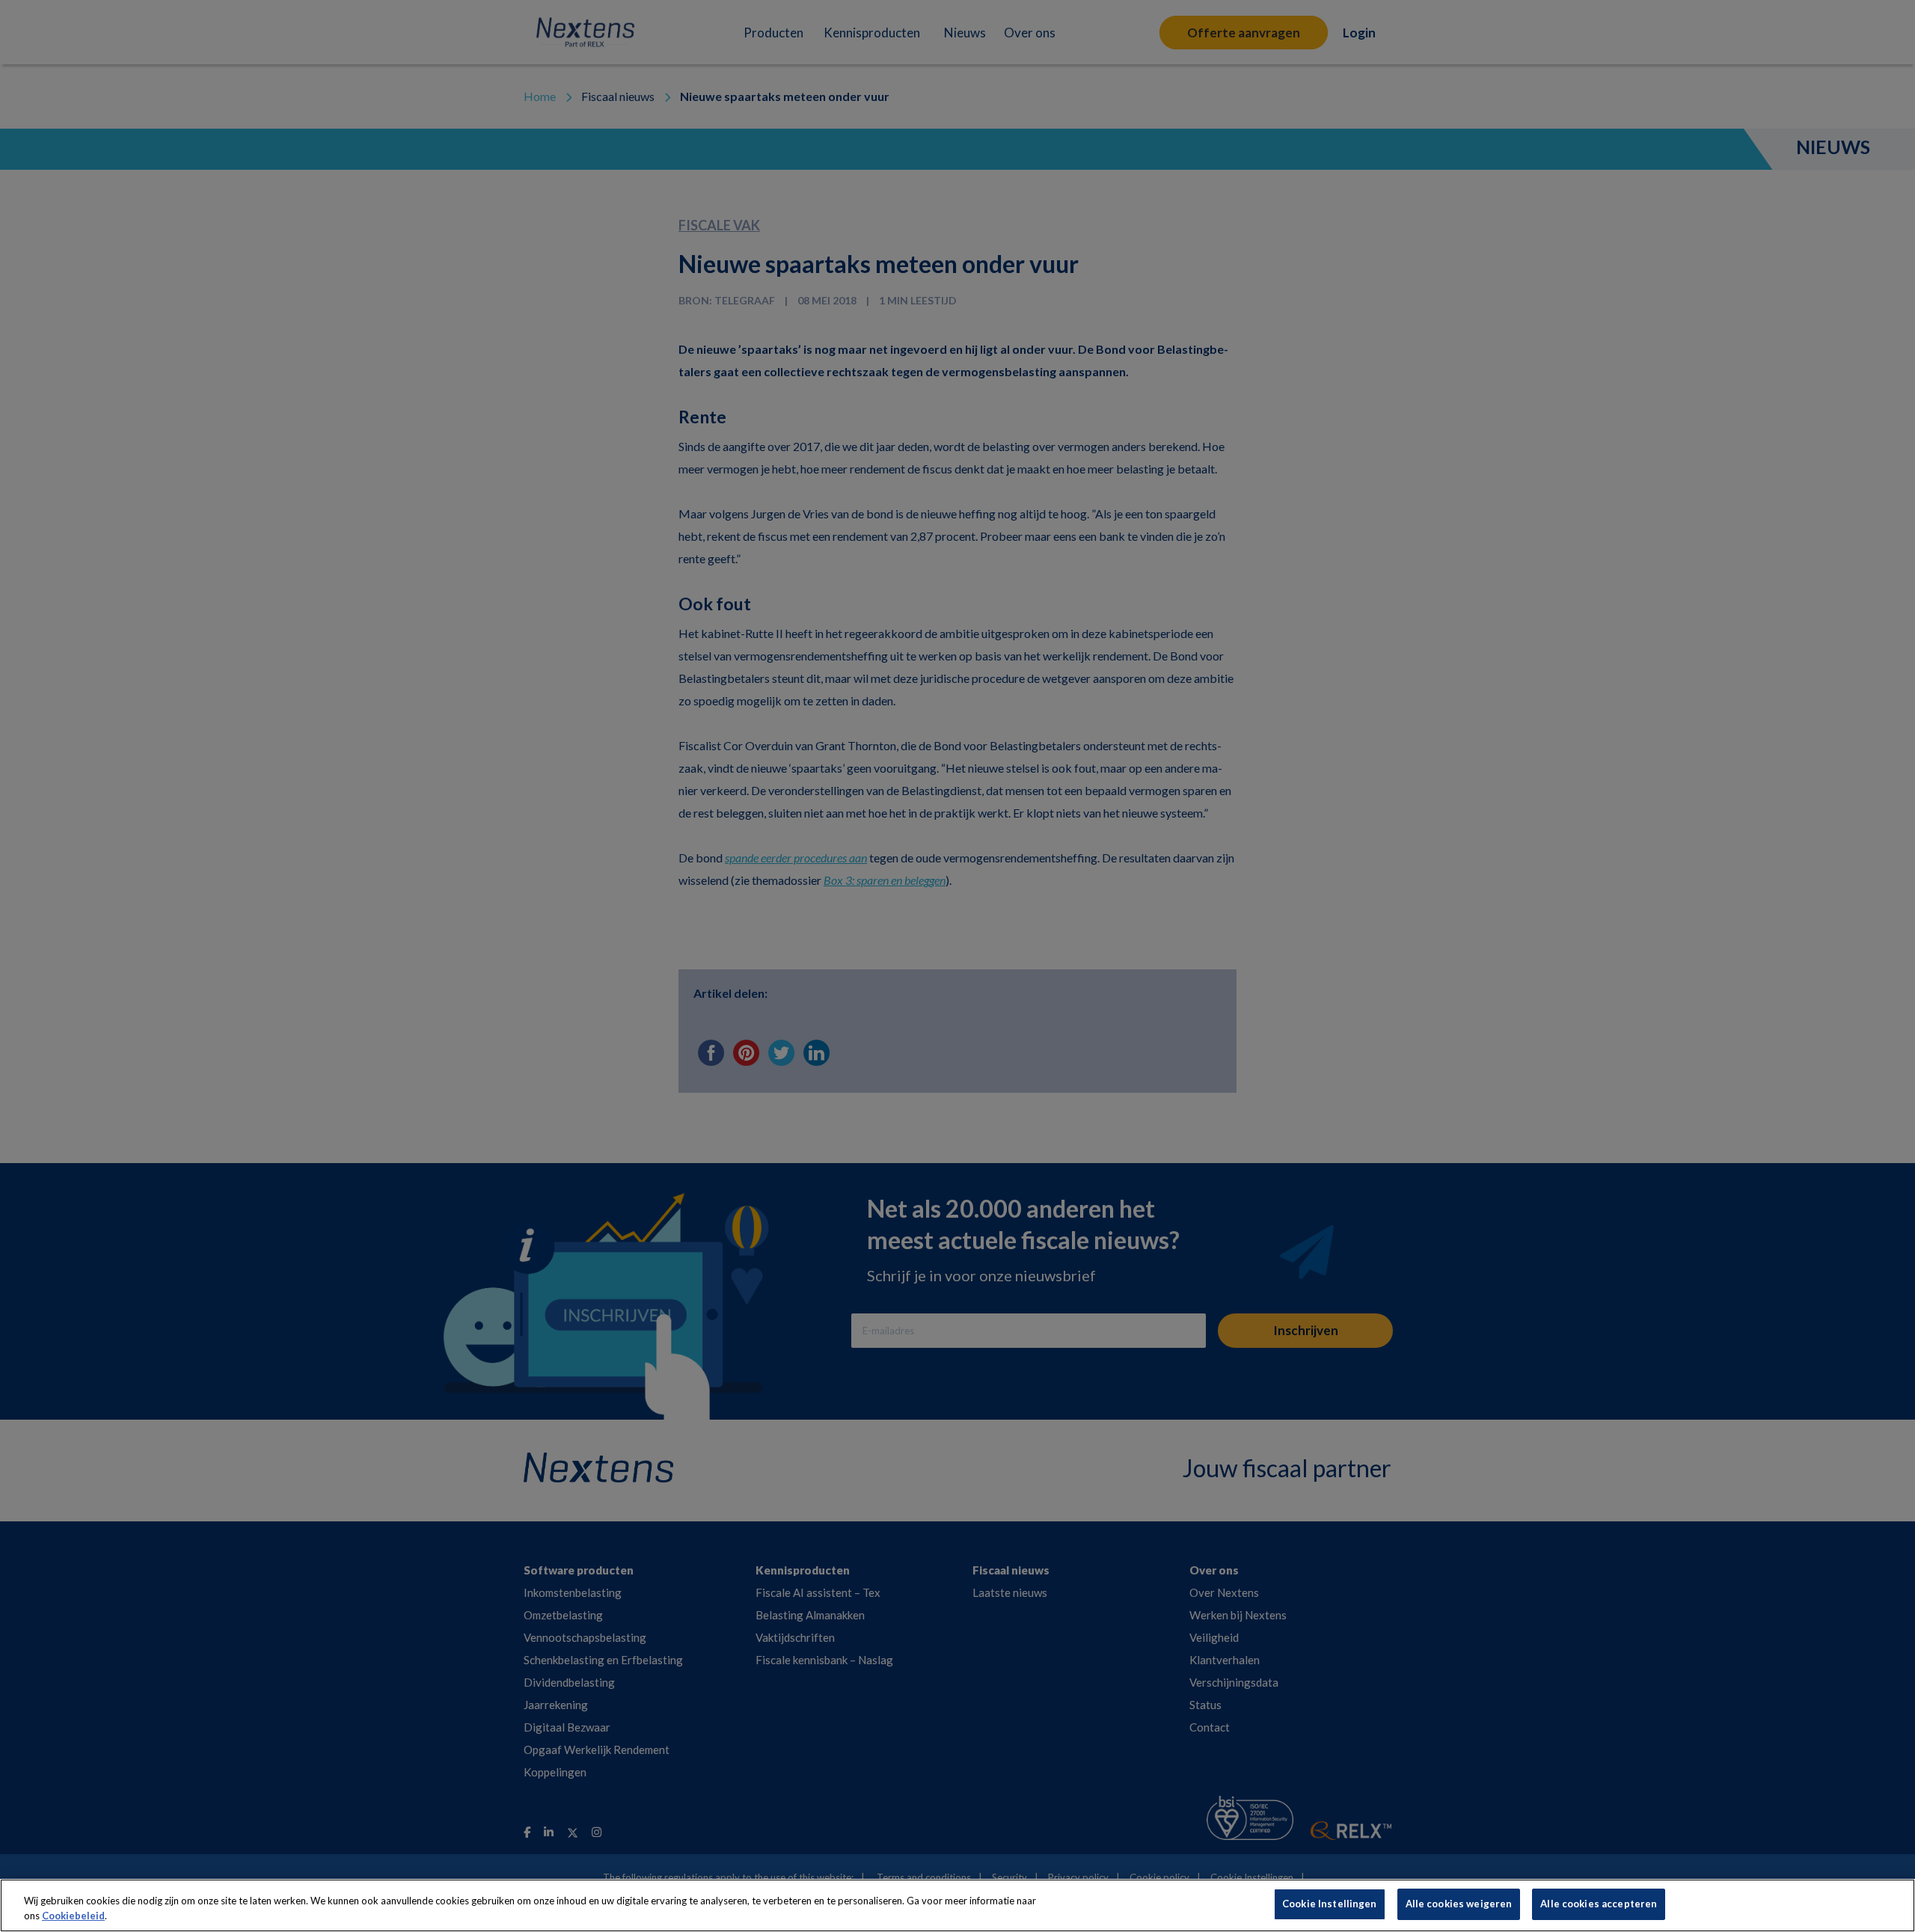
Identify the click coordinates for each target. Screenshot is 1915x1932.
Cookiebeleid (73, 1916)
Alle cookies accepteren (1599, 1904)
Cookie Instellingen (1329, 1904)
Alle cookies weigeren (1459, 1904)
